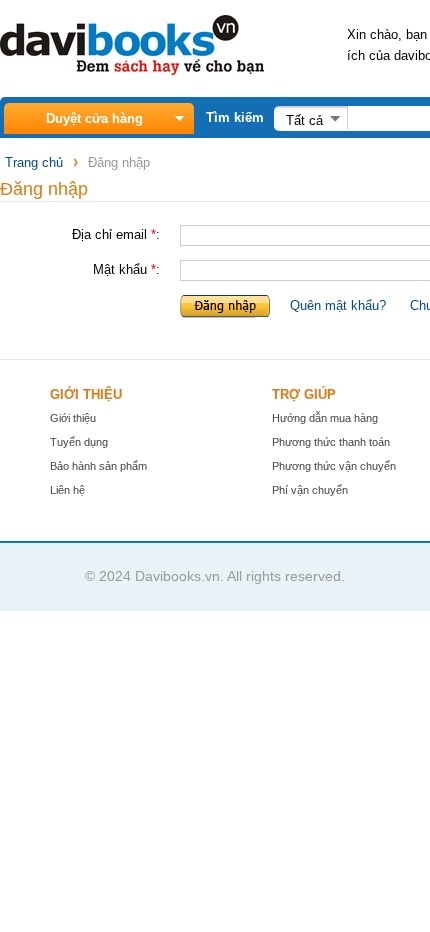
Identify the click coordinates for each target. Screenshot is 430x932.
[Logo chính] (132, 70)
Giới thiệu (73, 418)
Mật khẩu (120, 269)
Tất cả (304, 120)
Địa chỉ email (109, 234)
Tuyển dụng (79, 442)
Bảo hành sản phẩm (98, 466)
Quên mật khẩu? (338, 305)
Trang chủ (34, 162)
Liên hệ (67, 490)
